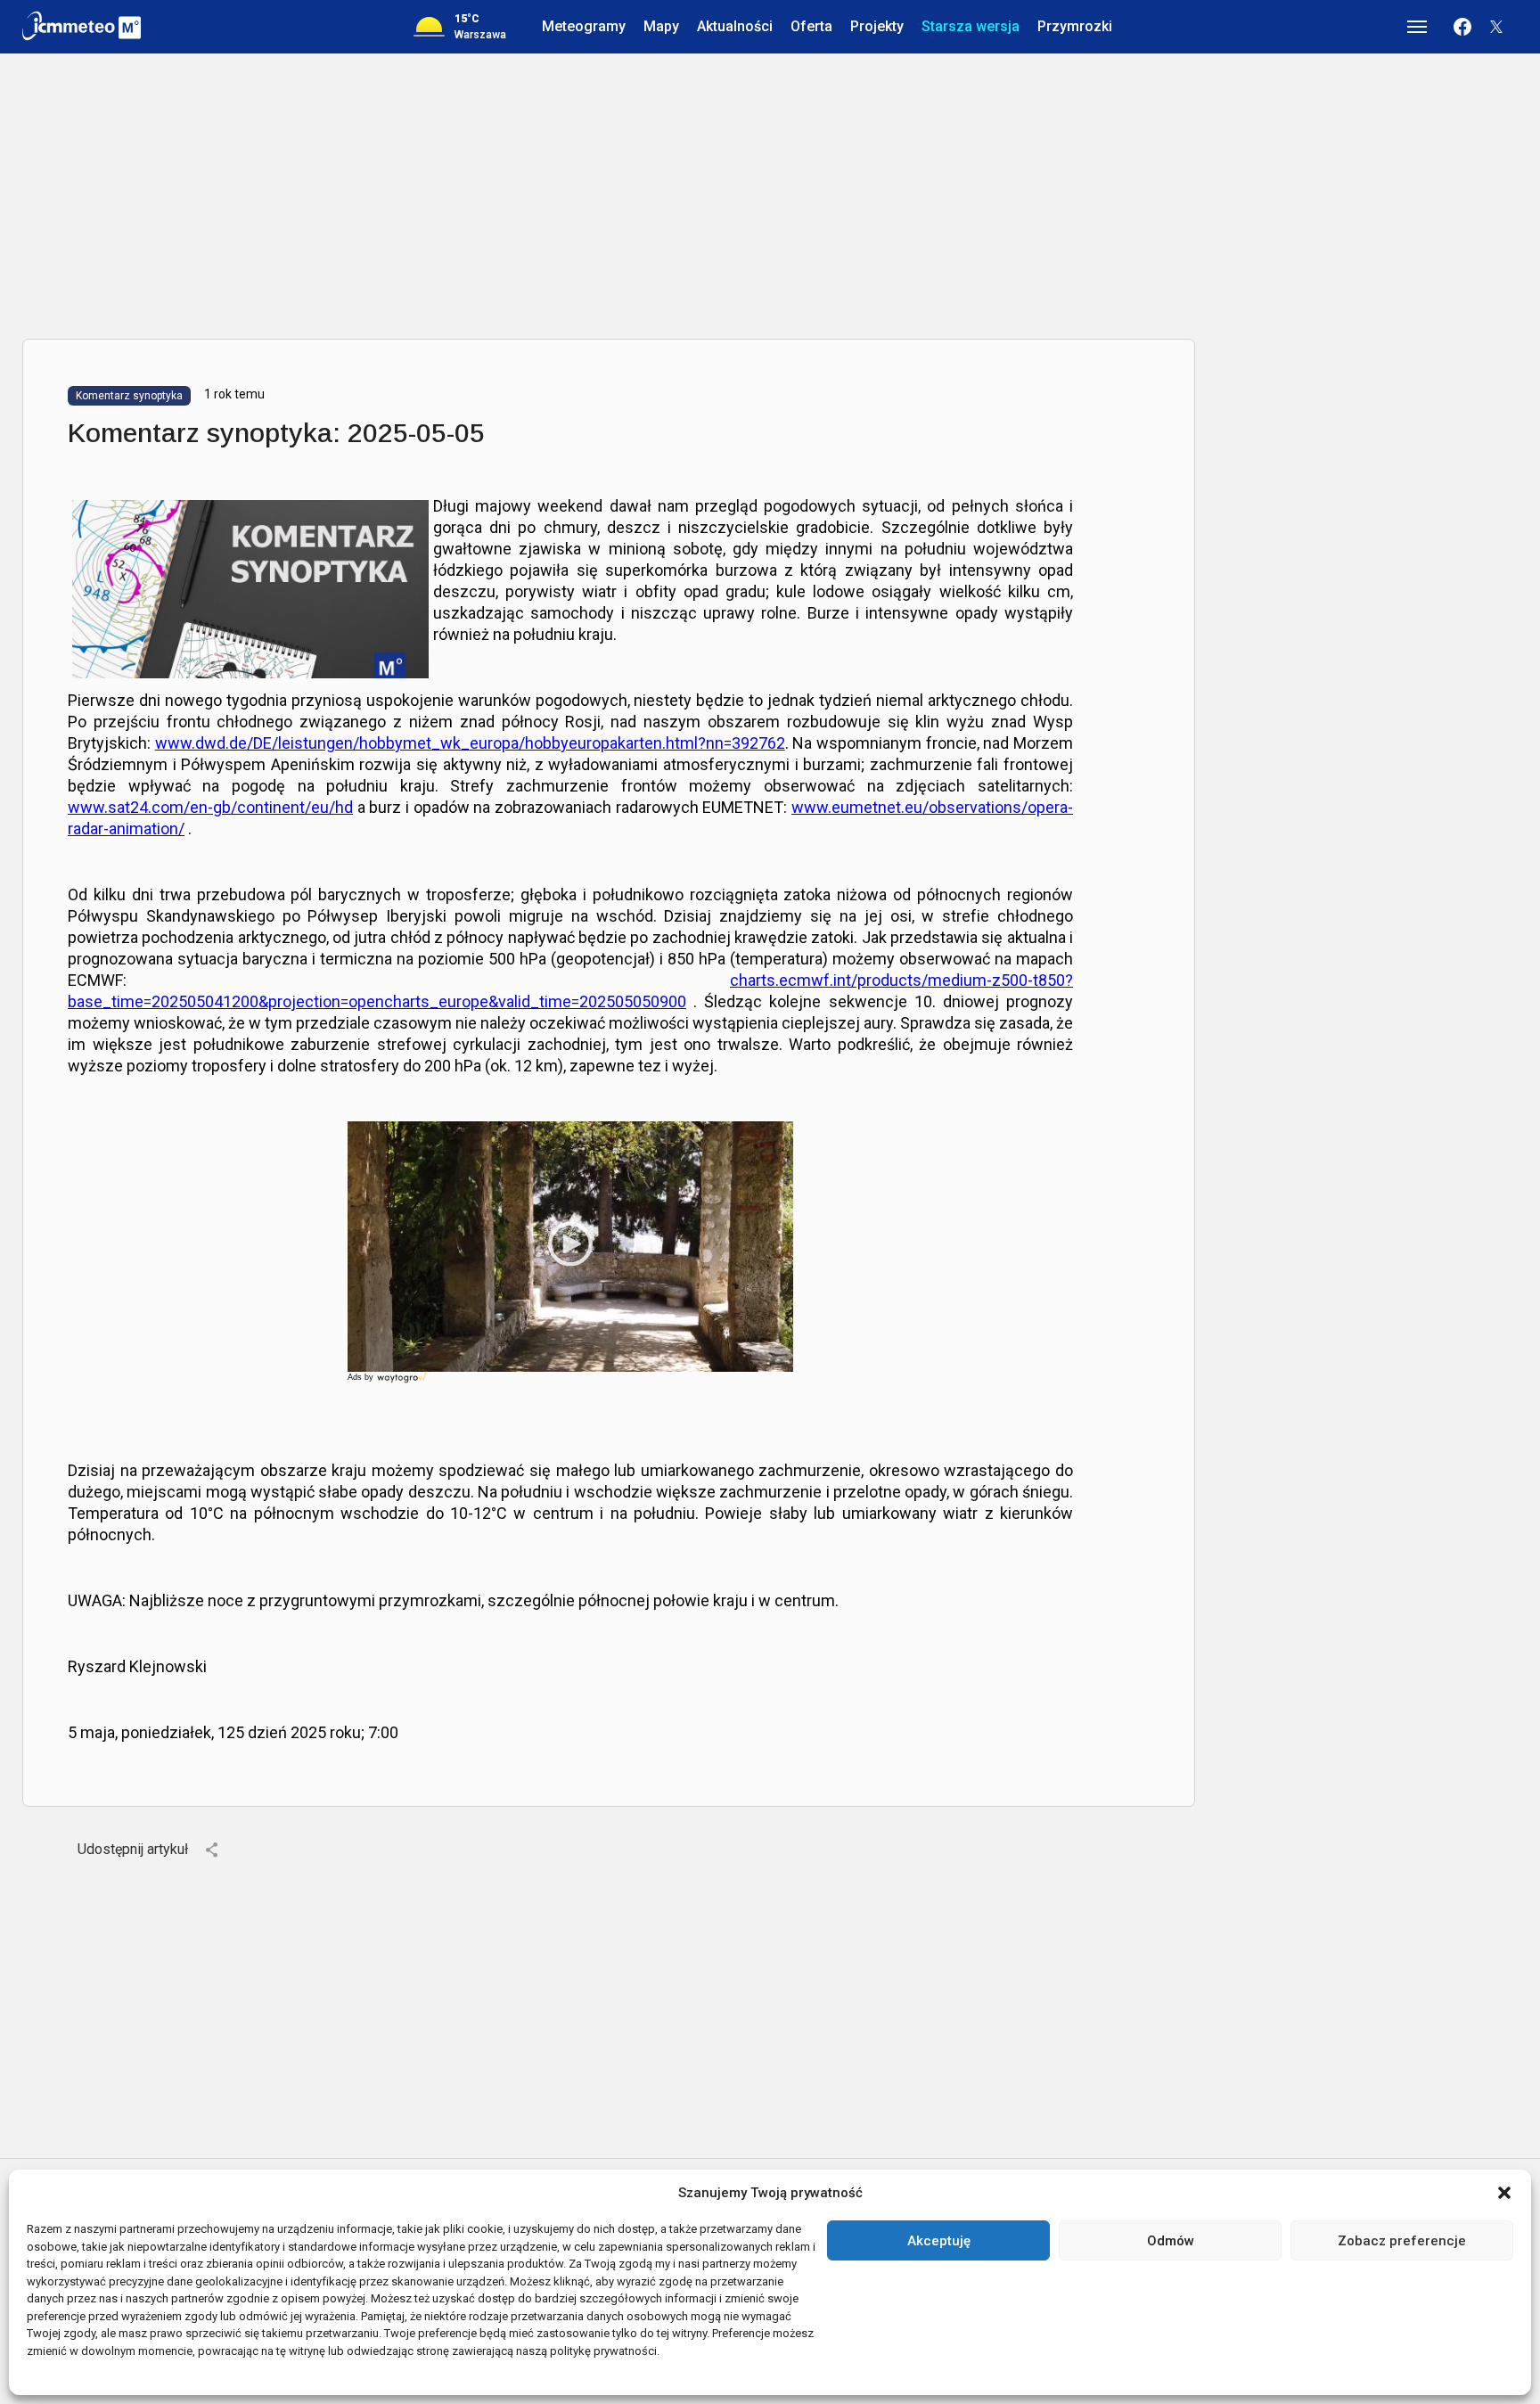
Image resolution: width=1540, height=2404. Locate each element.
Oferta (811, 26)
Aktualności (735, 26)
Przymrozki (1075, 26)
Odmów (1171, 2241)
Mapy (661, 26)
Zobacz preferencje (1402, 2241)
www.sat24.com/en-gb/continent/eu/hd (210, 807)
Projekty (877, 26)
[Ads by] (403, 1383)
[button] (1504, 2193)
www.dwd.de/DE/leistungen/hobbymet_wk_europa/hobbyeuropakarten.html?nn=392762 (470, 743)
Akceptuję (939, 2241)
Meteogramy (584, 26)
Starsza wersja (971, 26)
